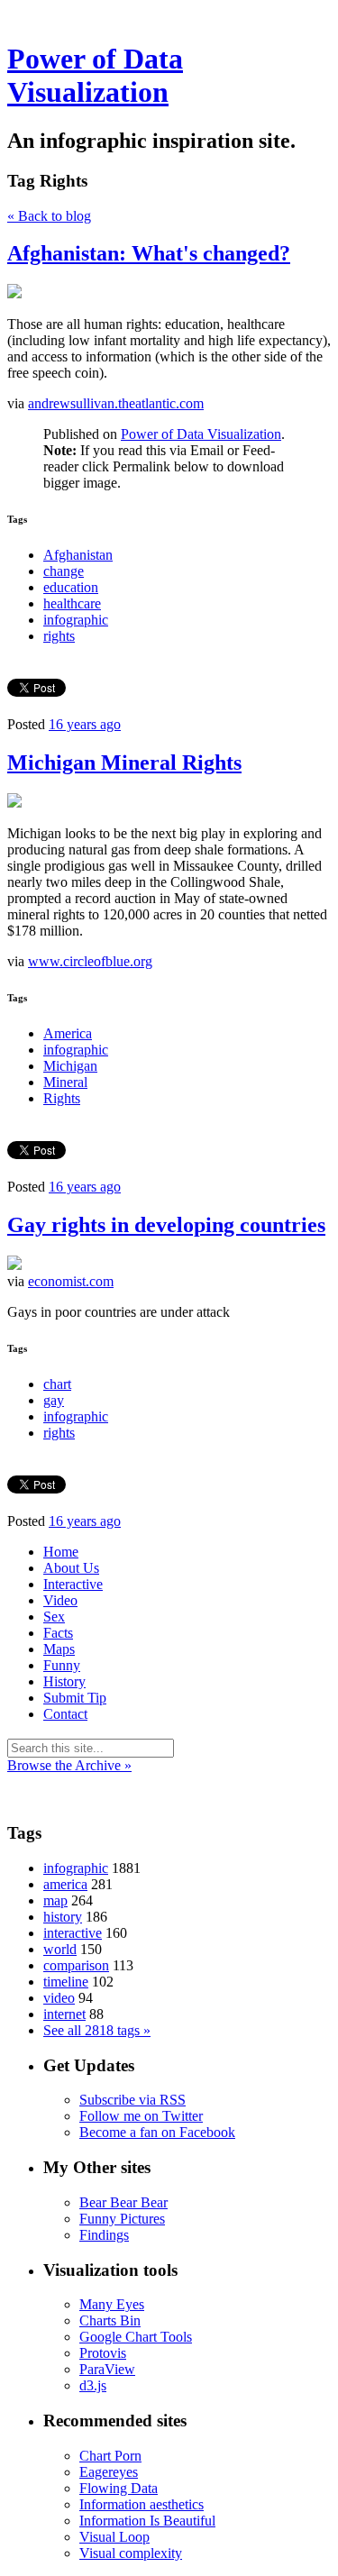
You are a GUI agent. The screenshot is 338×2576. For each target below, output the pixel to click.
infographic (76, 620)
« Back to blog (49, 216)
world (60, 1949)
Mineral (65, 1082)
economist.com (71, 1281)
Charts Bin (110, 2320)
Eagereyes (109, 2472)
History (64, 1681)
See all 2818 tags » (97, 2030)
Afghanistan (78, 555)
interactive (73, 1933)
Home (61, 1552)
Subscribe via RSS (132, 2100)
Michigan (70, 1066)
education (71, 587)
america (65, 1884)
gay (54, 1400)
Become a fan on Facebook (157, 2132)
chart (57, 1384)
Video (60, 1600)
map (55, 1900)
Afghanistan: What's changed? (149, 253)
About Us (71, 1568)
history (63, 1917)
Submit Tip (75, 1698)
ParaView (107, 2369)
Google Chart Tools (136, 2337)
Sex (54, 1617)
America (68, 1033)
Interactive (73, 1584)
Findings (104, 2235)
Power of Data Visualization (95, 75)
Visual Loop (114, 2537)
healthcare (72, 603)
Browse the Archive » (69, 1765)
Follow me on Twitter (141, 2116)
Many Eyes (112, 2304)
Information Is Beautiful (147, 2521)
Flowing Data (119, 2488)
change (64, 571)
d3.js (93, 2385)
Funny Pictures (122, 2219)
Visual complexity (131, 2553)
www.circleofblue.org (90, 961)
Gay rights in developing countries (166, 1225)
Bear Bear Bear (123, 2202)
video (59, 1998)
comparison (76, 1965)
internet (64, 2014)
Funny (62, 1665)
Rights (62, 1098)
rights (59, 636)
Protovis (103, 2353)
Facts (58, 1633)
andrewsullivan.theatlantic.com (116, 403)
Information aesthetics (142, 2504)
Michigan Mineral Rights (124, 763)
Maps (59, 1649)
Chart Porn (110, 2456)
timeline (66, 1982)
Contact (65, 1714)
